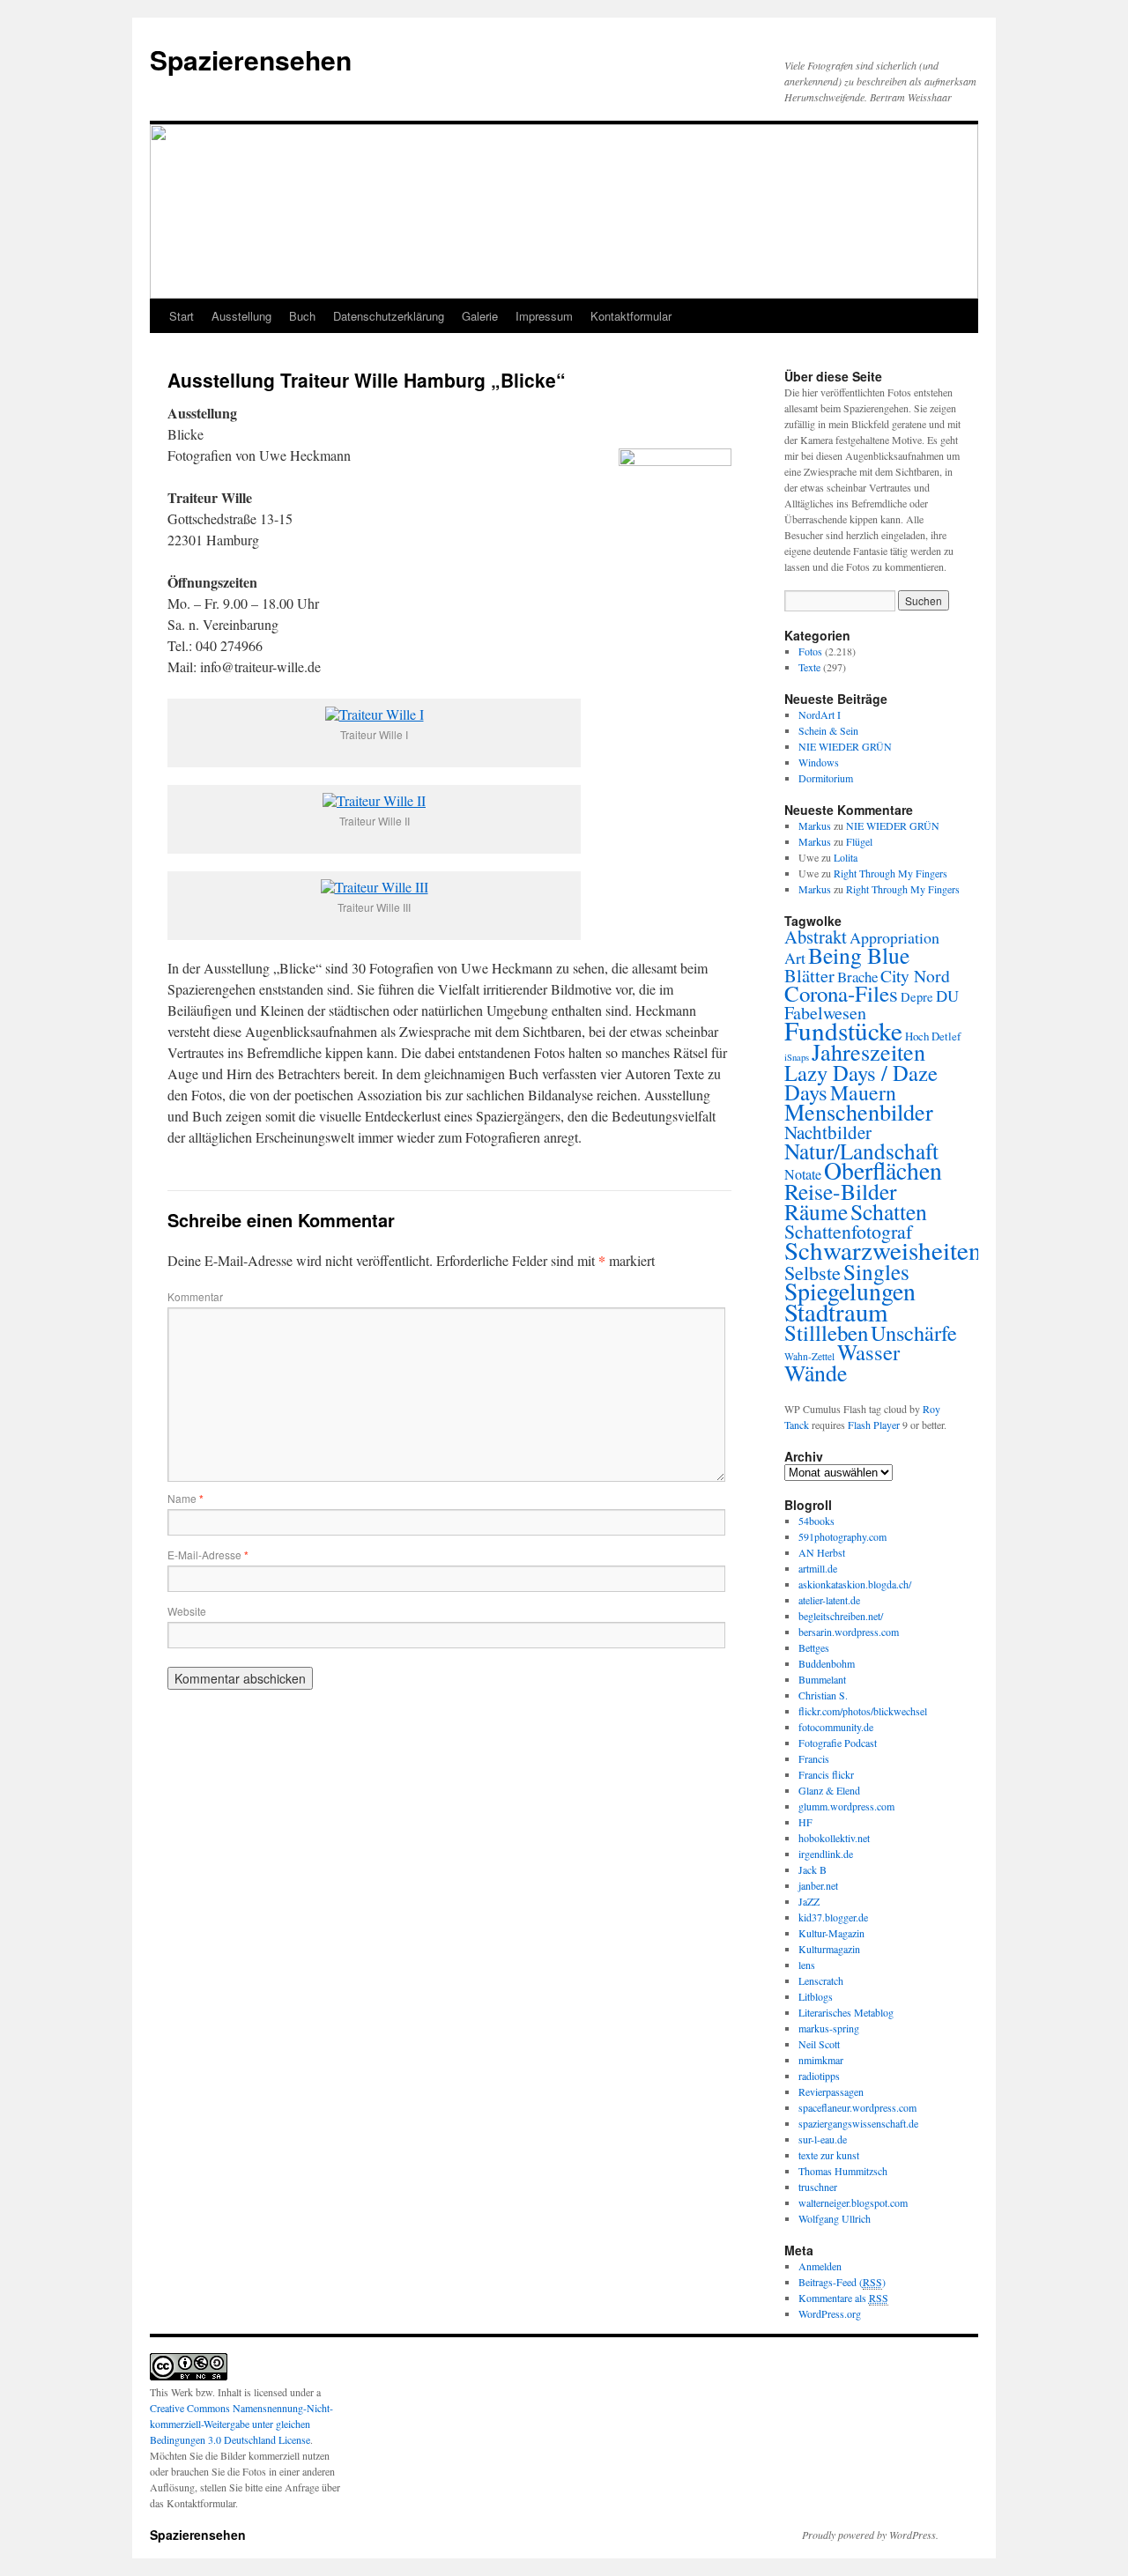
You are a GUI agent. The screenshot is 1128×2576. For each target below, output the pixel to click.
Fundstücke (843, 1030)
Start (182, 316)
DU (947, 996)
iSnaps (797, 1057)
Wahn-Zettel (809, 1356)
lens (807, 1965)
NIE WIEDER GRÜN (845, 746)
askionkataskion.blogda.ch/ (855, 1584)
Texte (809, 667)
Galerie (480, 316)
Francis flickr (826, 1774)
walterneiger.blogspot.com (853, 2202)
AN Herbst (822, 1552)
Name (186, 1498)
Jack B (813, 1869)
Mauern (863, 1092)
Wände (816, 1373)
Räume (816, 1211)
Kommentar (195, 1296)
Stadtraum (836, 1312)
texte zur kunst (829, 2155)
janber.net (818, 1885)
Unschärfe (914, 1332)
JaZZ (809, 1901)
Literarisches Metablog (846, 2012)
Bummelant (822, 1679)
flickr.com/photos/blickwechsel (863, 1711)
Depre (917, 997)
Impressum (544, 316)
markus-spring (829, 2028)
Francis (814, 1758)
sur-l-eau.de (823, 2139)
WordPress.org (830, 2313)
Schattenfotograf (848, 1231)
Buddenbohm (827, 1663)
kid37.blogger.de (833, 1917)
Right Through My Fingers (891, 873)
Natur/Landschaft (861, 1151)
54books (816, 1521)
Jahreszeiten (868, 1051)
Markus (815, 825)
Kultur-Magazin (831, 1933)
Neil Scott (819, 2044)
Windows (819, 762)
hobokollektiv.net (834, 1838)
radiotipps (819, 2076)
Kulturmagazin (829, 1949)
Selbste (813, 1272)
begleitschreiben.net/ (841, 1616)
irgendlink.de (826, 1854)
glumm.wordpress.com (846, 1806)
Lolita (846, 857)
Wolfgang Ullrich (835, 2218)
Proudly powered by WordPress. (870, 2535)
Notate (803, 1174)
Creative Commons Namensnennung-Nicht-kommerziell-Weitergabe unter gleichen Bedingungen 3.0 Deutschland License (241, 2424)
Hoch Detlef (933, 1036)
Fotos (810, 651)
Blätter (809, 975)
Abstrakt (816, 936)
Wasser (868, 1352)
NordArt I (820, 714)
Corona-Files (841, 993)
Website (187, 1611)
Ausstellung (241, 316)
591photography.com (842, 1536)
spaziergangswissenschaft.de (858, 2123)
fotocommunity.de (836, 1727)
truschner (818, 2187)
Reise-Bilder (841, 1191)
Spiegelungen (850, 1291)
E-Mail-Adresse (208, 1554)
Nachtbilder (828, 1132)
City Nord (915, 976)
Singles (876, 1271)
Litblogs (816, 1996)
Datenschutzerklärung (389, 316)
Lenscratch (821, 1980)
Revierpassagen (831, 2091)
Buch (302, 316)
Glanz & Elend (829, 1790)
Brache (857, 977)
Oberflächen (883, 1170)
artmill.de (818, 1568)
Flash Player (874, 1425)
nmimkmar (821, 2060)
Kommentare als (843, 2298)
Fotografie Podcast (838, 1743)
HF (805, 1822)
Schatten (889, 1211)
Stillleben (826, 1332)
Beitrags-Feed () (842, 2282)
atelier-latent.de (829, 1600)
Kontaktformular (631, 316)
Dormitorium (826, 778)
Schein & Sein (828, 730)
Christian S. (823, 1695)
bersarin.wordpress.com (849, 1632)
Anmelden (820, 2266)
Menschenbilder (859, 1111)
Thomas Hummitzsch (843, 2171)
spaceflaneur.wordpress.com (857, 2107)
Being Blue (859, 955)
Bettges (814, 1647)
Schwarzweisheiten (883, 1250)
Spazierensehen (251, 59)
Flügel (859, 841)
